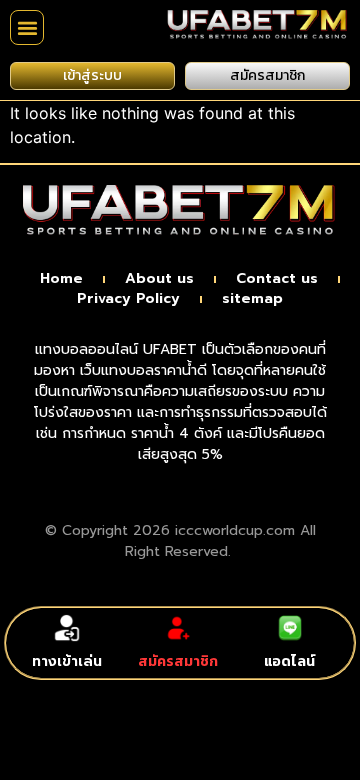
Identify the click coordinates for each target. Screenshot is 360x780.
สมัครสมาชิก (178, 661)
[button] (27, 27)
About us (159, 279)
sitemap (252, 299)
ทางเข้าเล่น (67, 661)
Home (61, 279)
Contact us (277, 279)
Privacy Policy (128, 299)
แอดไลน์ (289, 661)
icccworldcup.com (235, 530)
